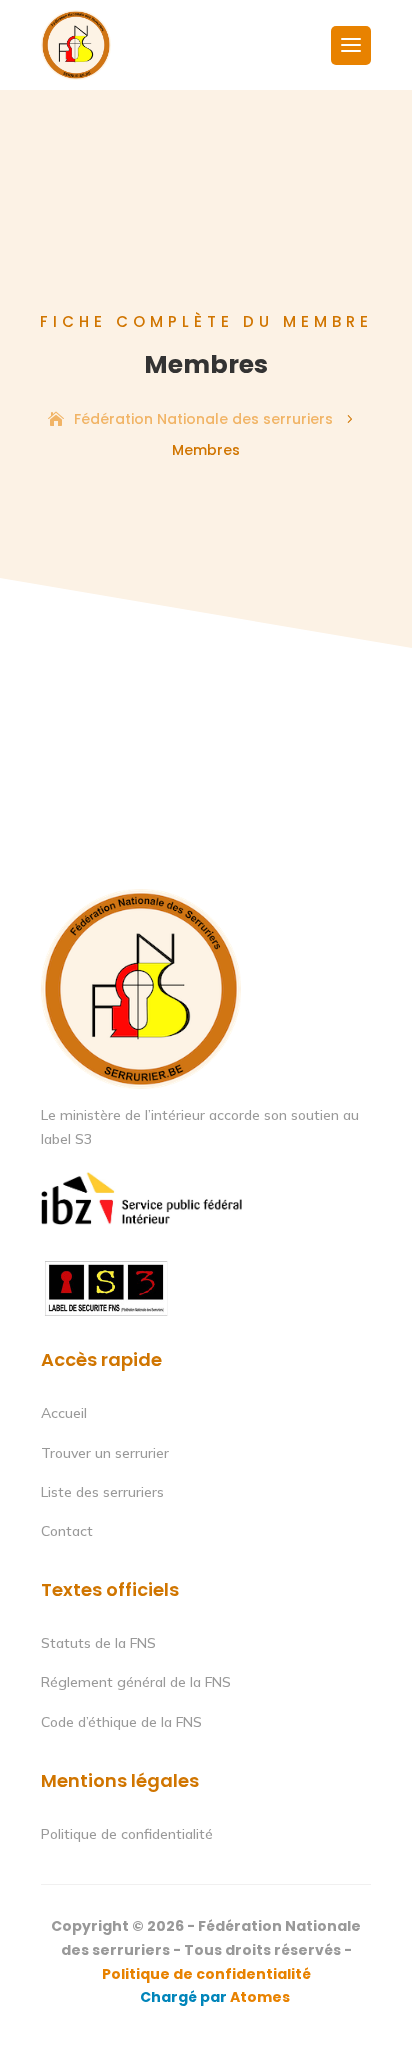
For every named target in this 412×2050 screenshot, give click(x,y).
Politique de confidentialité (127, 1834)
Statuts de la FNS (98, 1643)
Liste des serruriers (102, 1492)
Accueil (64, 1413)
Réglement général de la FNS (136, 1682)
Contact (67, 1531)
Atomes (258, 1997)
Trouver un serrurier (105, 1453)
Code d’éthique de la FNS (121, 1722)
